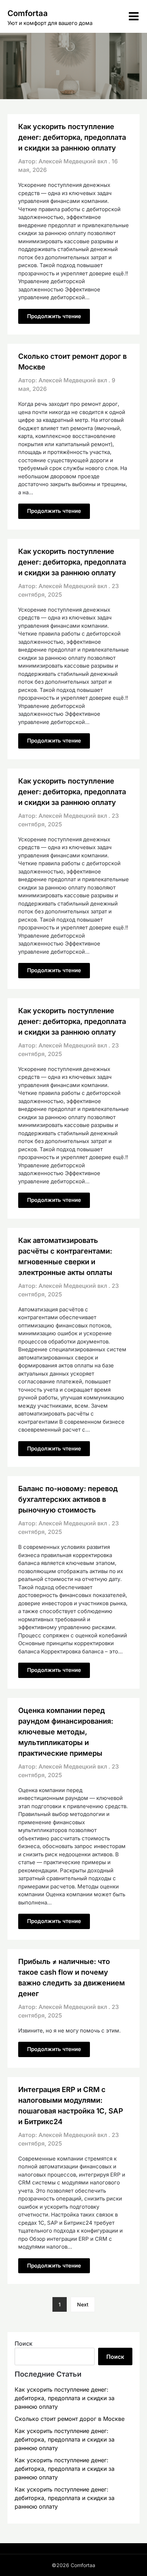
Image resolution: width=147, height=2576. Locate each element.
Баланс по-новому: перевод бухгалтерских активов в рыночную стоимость (68, 1499)
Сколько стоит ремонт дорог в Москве (70, 2419)
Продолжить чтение (54, 316)
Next (83, 2304)
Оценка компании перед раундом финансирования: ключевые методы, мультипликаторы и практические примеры (66, 1732)
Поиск (24, 2343)
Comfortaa (28, 13)
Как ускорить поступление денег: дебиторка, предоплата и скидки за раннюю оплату (72, 137)
